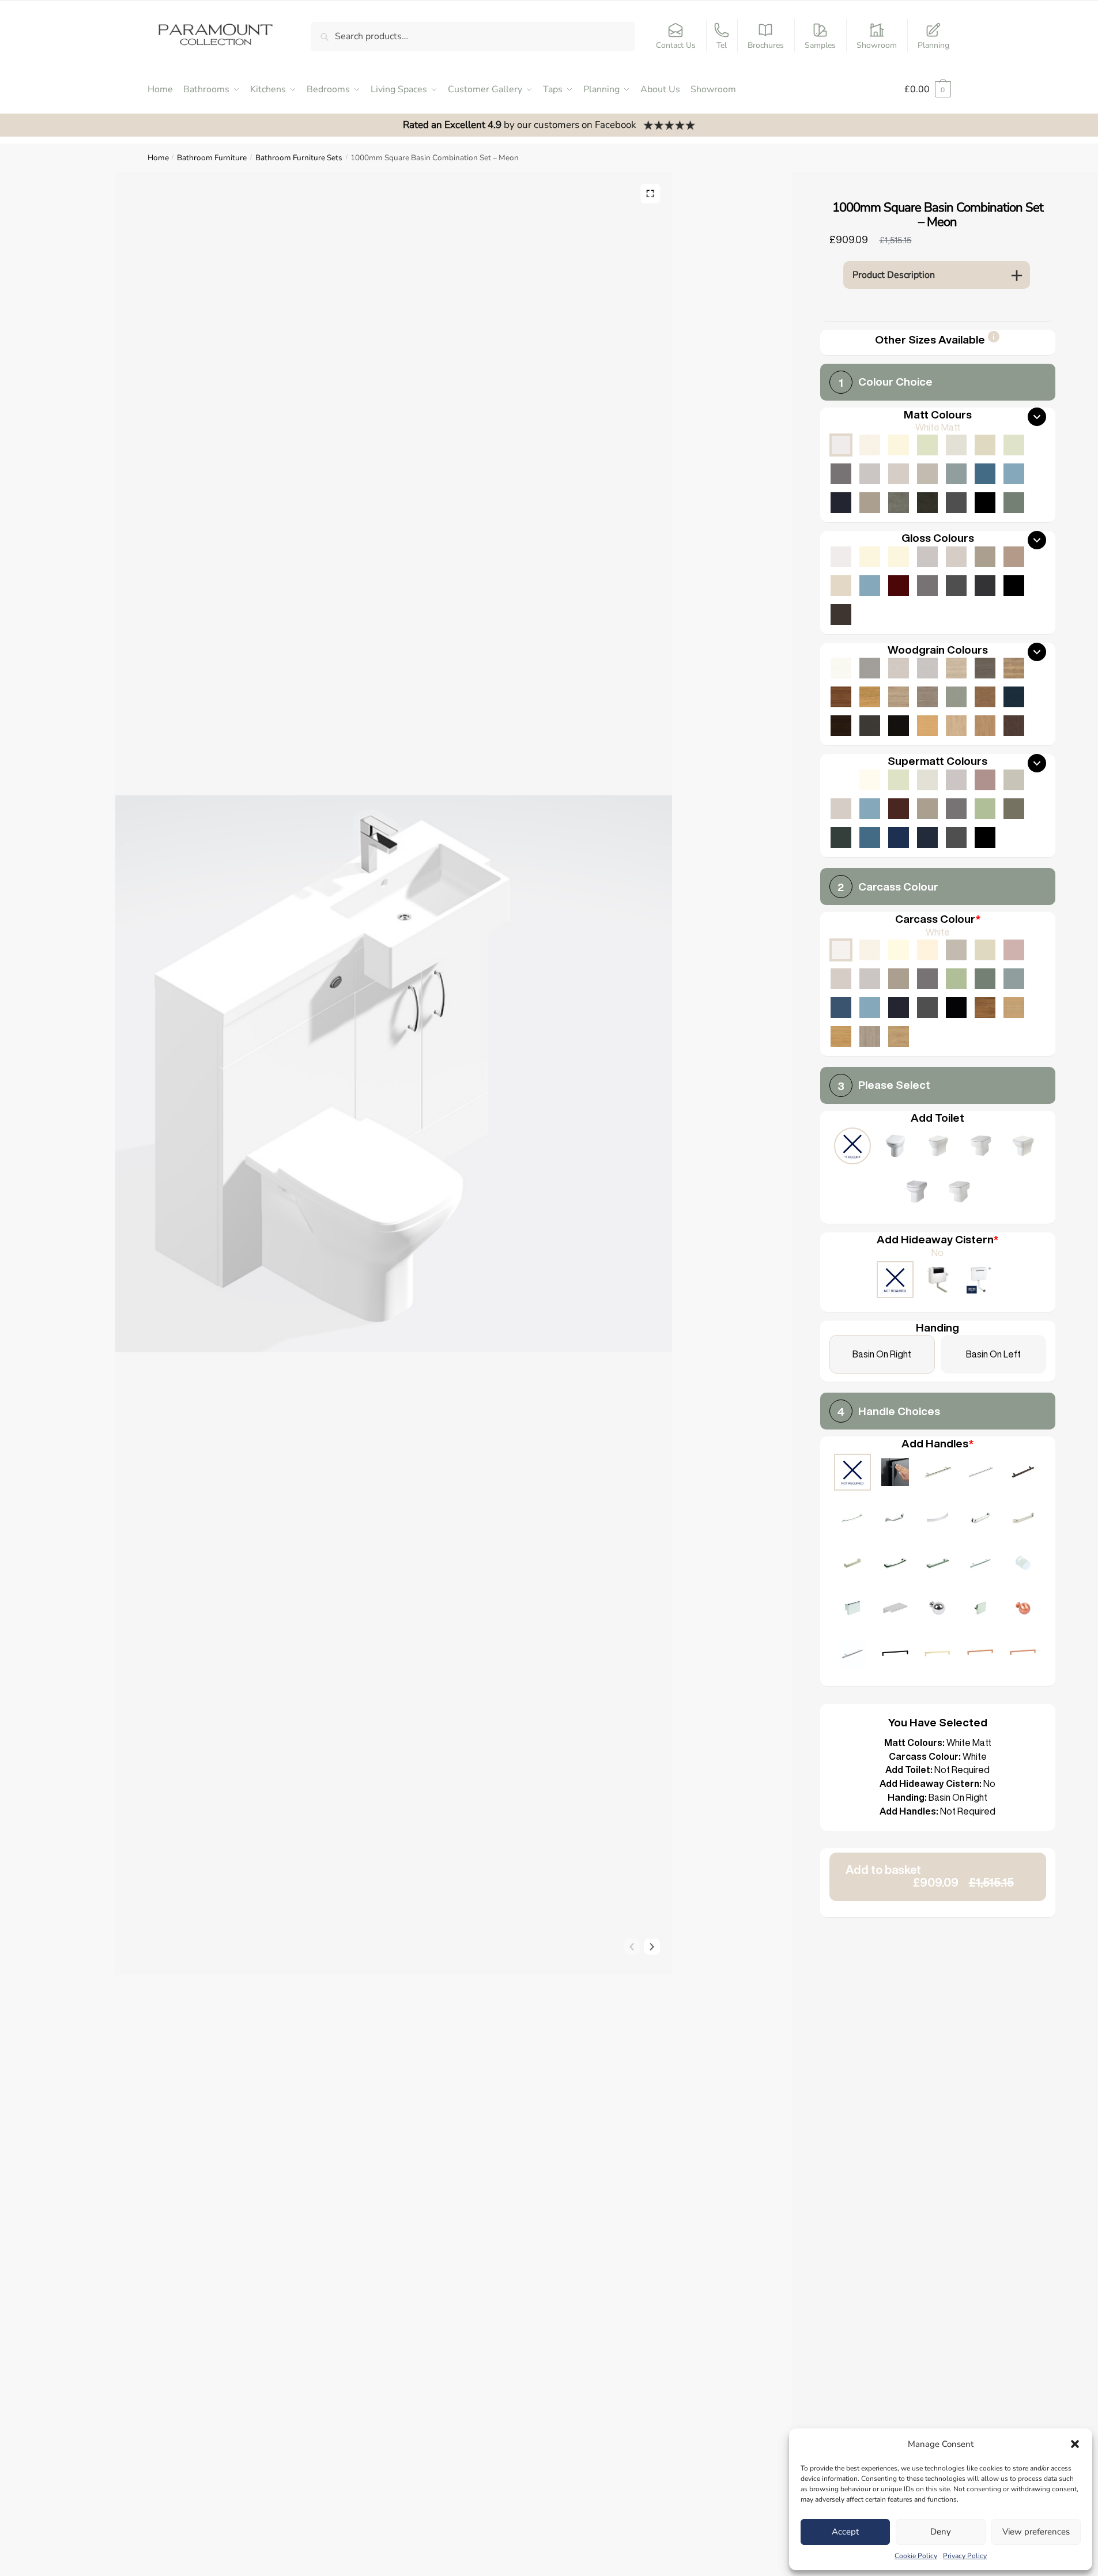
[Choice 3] (1023, 1474)
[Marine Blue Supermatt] (899, 838)
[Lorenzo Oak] (870, 1036)
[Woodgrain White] (841, 668)
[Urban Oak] (985, 668)
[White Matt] (841, 445)
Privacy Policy (965, 2556)
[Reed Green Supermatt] (1014, 809)
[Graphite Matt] (956, 503)
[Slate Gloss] (841, 614)
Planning (933, 45)
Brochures (766, 45)
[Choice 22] (938, 1655)
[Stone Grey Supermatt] (927, 809)
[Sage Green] (956, 979)
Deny (941, 2532)
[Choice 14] (852, 1610)
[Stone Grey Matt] (870, 503)
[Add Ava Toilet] (1023, 1147)
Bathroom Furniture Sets (299, 158)
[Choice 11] (938, 1565)
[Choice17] (980, 1610)
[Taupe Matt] (927, 445)
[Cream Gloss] (899, 557)
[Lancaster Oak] (841, 1036)
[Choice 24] (1023, 1655)
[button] (1075, 2444)
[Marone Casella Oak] (1014, 726)
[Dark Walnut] (841, 726)
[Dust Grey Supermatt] (956, 809)
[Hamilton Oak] (899, 1036)
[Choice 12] (980, 1565)
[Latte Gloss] (841, 586)
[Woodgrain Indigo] (1014, 697)
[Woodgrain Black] (899, 726)
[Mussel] (985, 950)
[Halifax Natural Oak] (1014, 668)
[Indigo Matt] (841, 503)
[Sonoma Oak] (899, 697)
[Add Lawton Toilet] (895, 1147)
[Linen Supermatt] (927, 780)
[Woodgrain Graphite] (870, 726)
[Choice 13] (1023, 1565)
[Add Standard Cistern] (938, 1281)
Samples (820, 45)
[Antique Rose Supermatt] (985, 780)
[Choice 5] (895, 1519)
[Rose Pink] (1014, 950)
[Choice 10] (895, 1565)
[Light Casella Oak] (956, 726)
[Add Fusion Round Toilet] (916, 1193)
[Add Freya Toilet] (938, 1147)
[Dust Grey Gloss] (927, 586)
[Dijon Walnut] (985, 1008)
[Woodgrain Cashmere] (899, 668)
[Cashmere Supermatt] (841, 809)
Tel (722, 45)
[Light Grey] (870, 979)
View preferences (1036, 2532)
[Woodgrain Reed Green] (956, 697)
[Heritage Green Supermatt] (841, 838)
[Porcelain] (870, 950)
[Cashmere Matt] (899, 474)
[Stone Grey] (899, 979)
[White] (841, 950)
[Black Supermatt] (985, 838)
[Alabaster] (899, 950)
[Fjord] (1014, 979)
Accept (845, 2532)
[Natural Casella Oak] (985, 726)
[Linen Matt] (956, 445)
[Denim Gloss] (870, 586)
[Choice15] (895, 1610)
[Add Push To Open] (895, 1474)
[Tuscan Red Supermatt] (899, 809)
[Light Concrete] (899, 503)
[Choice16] (938, 1610)
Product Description (894, 275)
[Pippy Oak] (870, 697)
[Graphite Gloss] (956, 586)
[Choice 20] (852, 1655)
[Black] (956, 1008)
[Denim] (870, 1008)
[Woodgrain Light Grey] (927, 668)
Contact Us (676, 45)
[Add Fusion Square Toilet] (959, 1193)
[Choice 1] (938, 1474)
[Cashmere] (841, 979)
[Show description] (994, 340)
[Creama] (927, 950)
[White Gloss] (841, 557)
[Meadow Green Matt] (1014, 445)
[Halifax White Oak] (956, 668)
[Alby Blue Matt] (985, 474)
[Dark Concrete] (927, 503)
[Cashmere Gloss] (956, 557)
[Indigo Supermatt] (927, 838)
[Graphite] (927, 1008)
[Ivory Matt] (899, 445)
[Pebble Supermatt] (1014, 780)
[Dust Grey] (927, 979)
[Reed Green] (985, 979)
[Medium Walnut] (841, 697)
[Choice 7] (980, 1519)
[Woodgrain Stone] (870, 668)
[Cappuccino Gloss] (1014, 557)
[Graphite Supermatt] (956, 838)
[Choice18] (1023, 1610)
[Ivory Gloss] (870, 557)
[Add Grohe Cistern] (980, 1281)
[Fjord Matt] (956, 474)
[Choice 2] (980, 1474)
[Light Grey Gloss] (927, 557)
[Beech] (927, 726)
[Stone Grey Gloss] (985, 557)
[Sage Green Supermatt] (985, 809)
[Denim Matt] (1014, 474)
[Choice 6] (938, 1519)
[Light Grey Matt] (870, 474)
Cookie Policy (916, 2556)
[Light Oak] (1014, 1008)
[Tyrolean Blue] (841, 1008)
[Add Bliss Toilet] (980, 1147)
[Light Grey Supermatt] (956, 780)
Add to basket (930, 1876)
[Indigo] (899, 1008)
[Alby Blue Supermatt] (870, 838)
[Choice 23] (980, 1655)
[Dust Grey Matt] (841, 474)
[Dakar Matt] (927, 474)
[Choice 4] (852, 1519)
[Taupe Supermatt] (899, 780)
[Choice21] (895, 1655)
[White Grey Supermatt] (841, 780)
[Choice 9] (852, 1565)
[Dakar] (956, 950)
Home (158, 158)
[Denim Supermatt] (870, 809)
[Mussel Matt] (985, 445)
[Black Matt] (985, 503)
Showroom (877, 45)
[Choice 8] (1023, 1519)
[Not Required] (852, 1147)
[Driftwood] (927, 697)
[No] (895, 1281)
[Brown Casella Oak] (985, 697)
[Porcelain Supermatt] (870, 780)
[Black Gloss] (1014, 586)
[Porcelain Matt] (870, 445)
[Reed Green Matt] (1014, 503)
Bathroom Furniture (212, 158)
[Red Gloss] (899, 586)
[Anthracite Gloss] (985, 586)
